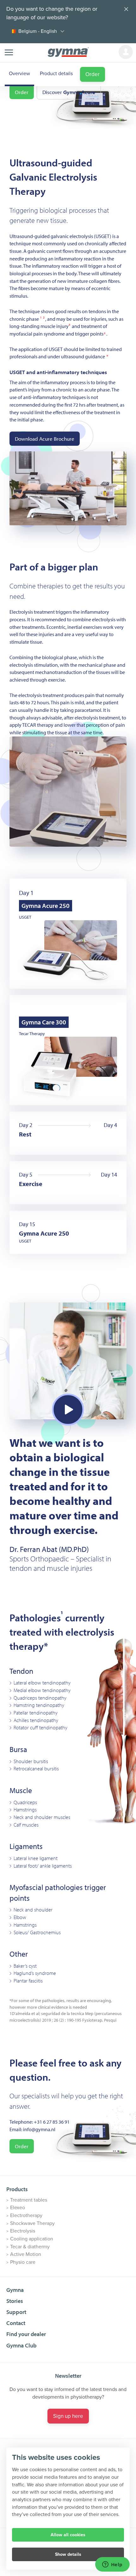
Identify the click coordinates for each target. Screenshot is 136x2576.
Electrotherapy (26, 2215)
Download (45, 439)
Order (93, 74)
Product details (56, 74)
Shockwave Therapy (32, 2223)
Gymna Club (22, 2345)
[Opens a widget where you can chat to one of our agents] (112, 2565)
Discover (69, 92)
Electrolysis (23, 2231)
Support (16, 2312)
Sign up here (68, 2416)
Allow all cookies (68, 2535)
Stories (15, 2301)
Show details (68, 2554)
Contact (16, 2323)
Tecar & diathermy (30, 2247)
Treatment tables (29, 2200)
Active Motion (26, 2254)
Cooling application (32, 2239)
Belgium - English (38, 31)
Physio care (23, 2262)
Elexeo (18, 2208)
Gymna (15, 2290)
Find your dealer (26, 2334)
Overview (19, 74)
